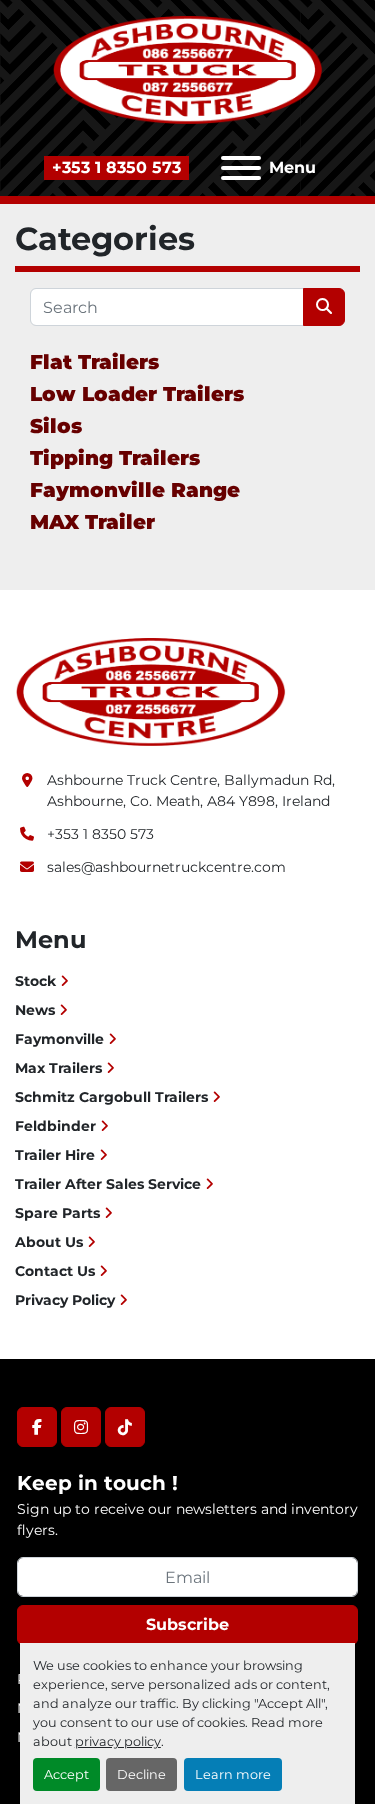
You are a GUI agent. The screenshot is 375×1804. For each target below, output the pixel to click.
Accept (66, 1774)
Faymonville (59, 1039)
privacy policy (118, 1741)
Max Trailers (58, 1068)
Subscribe (187, 1624)
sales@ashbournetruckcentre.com (166, 867)
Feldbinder (55, 1126)
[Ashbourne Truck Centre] (150, 691)
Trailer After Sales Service (108, 1184)
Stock (35, 981)
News (35, 1010)
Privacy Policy (65, 1300)
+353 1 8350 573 (116, 167)
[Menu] (241, 168)
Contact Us (55, 1271)
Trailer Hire (55, 1155)
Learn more (233, 1774)
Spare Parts (57, 1213)
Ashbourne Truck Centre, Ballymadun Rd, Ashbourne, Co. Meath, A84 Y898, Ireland (191, 790)
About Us (49, 1242)
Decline (141, 1774)
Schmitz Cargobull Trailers (111, 1097)
